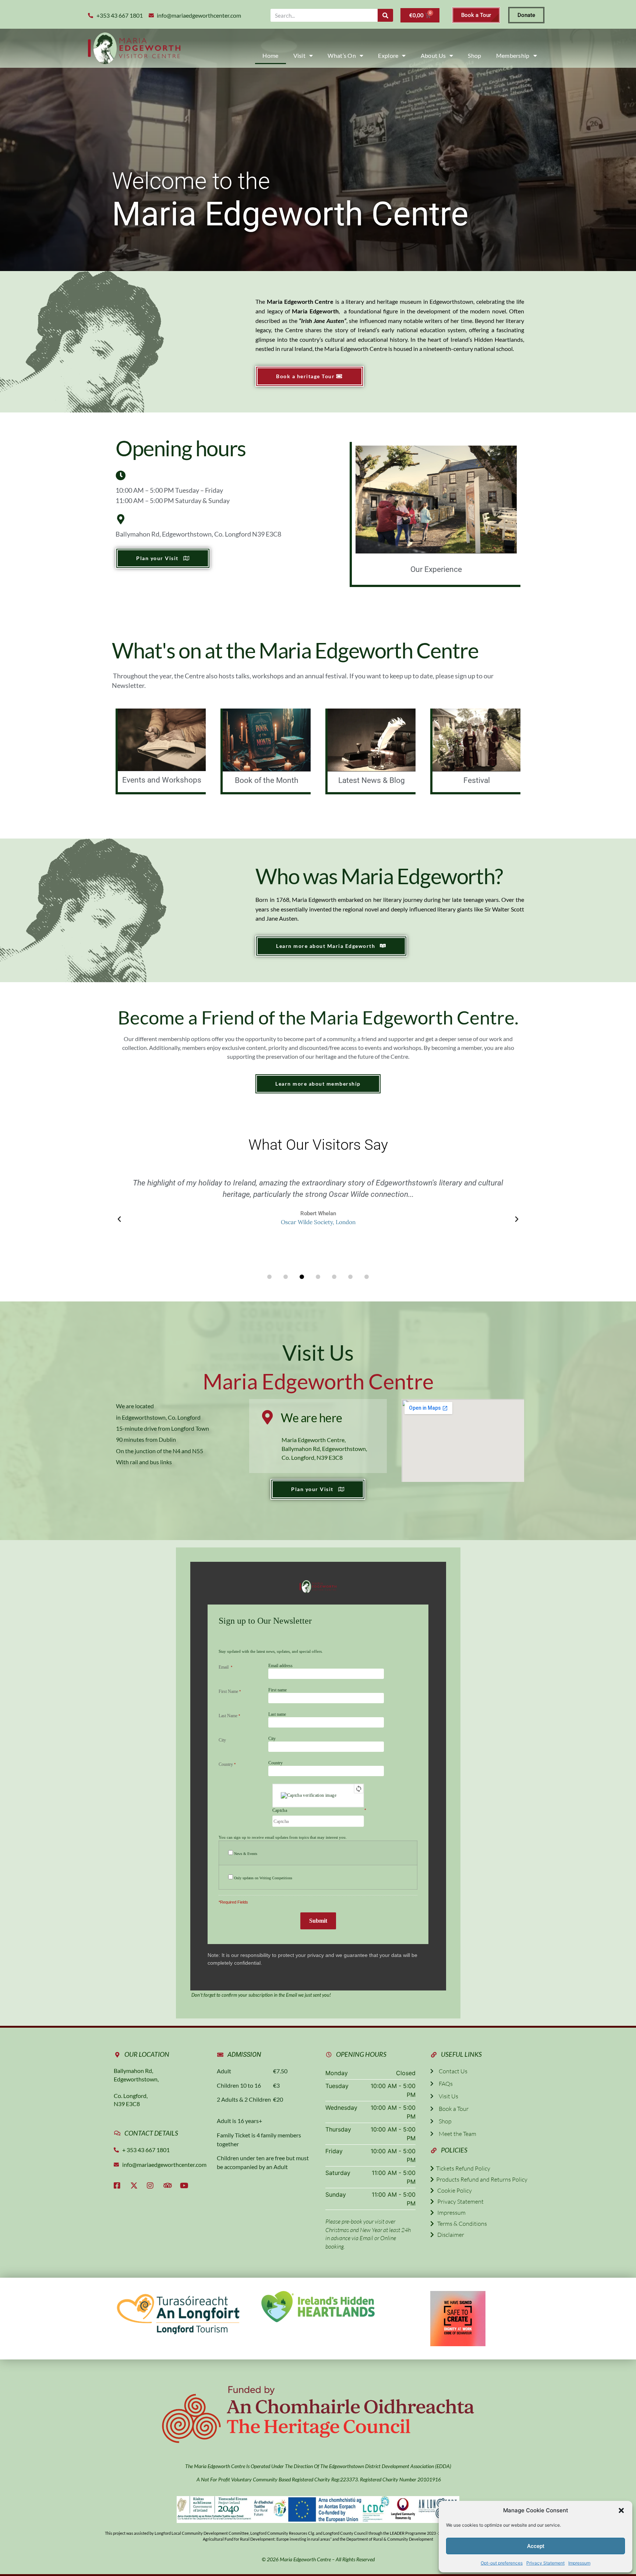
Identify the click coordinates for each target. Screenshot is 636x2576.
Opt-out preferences (502, 2563)
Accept (536, 2546)
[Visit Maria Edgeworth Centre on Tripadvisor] (169, 2186)
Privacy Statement (545, 2563)
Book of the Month (267, 780)
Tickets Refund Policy (462, 2168)
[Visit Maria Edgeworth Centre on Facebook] (119, 2186)
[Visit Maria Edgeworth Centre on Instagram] (152, 2186)
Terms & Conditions (460, 2224)
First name (278, 1690)
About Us (433, 55)
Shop (474, 55)
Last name (277, 1714)
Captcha (280, 1811)
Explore (388, 55)
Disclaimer (449, 2235)
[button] (621, 2510)
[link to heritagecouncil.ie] (318, 2415)
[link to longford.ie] (178, 2313)
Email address (280, 1666)
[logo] (134, 48)
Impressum (579, 2563)
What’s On (342, 55)
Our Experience (436, 569)
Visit (300, 55)
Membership (513, 55)
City (272, 1739)
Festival (477, 780)
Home (270, 55)
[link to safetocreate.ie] (458, 2319)
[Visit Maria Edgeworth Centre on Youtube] (185, 2186)
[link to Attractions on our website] (318, 2306)
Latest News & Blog (372, 780)
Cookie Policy (453, 2190)
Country (275, 1763)
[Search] (385, 15)
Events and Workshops (162, 780)
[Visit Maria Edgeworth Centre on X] (136, 2186)
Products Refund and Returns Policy (481, 2179)
